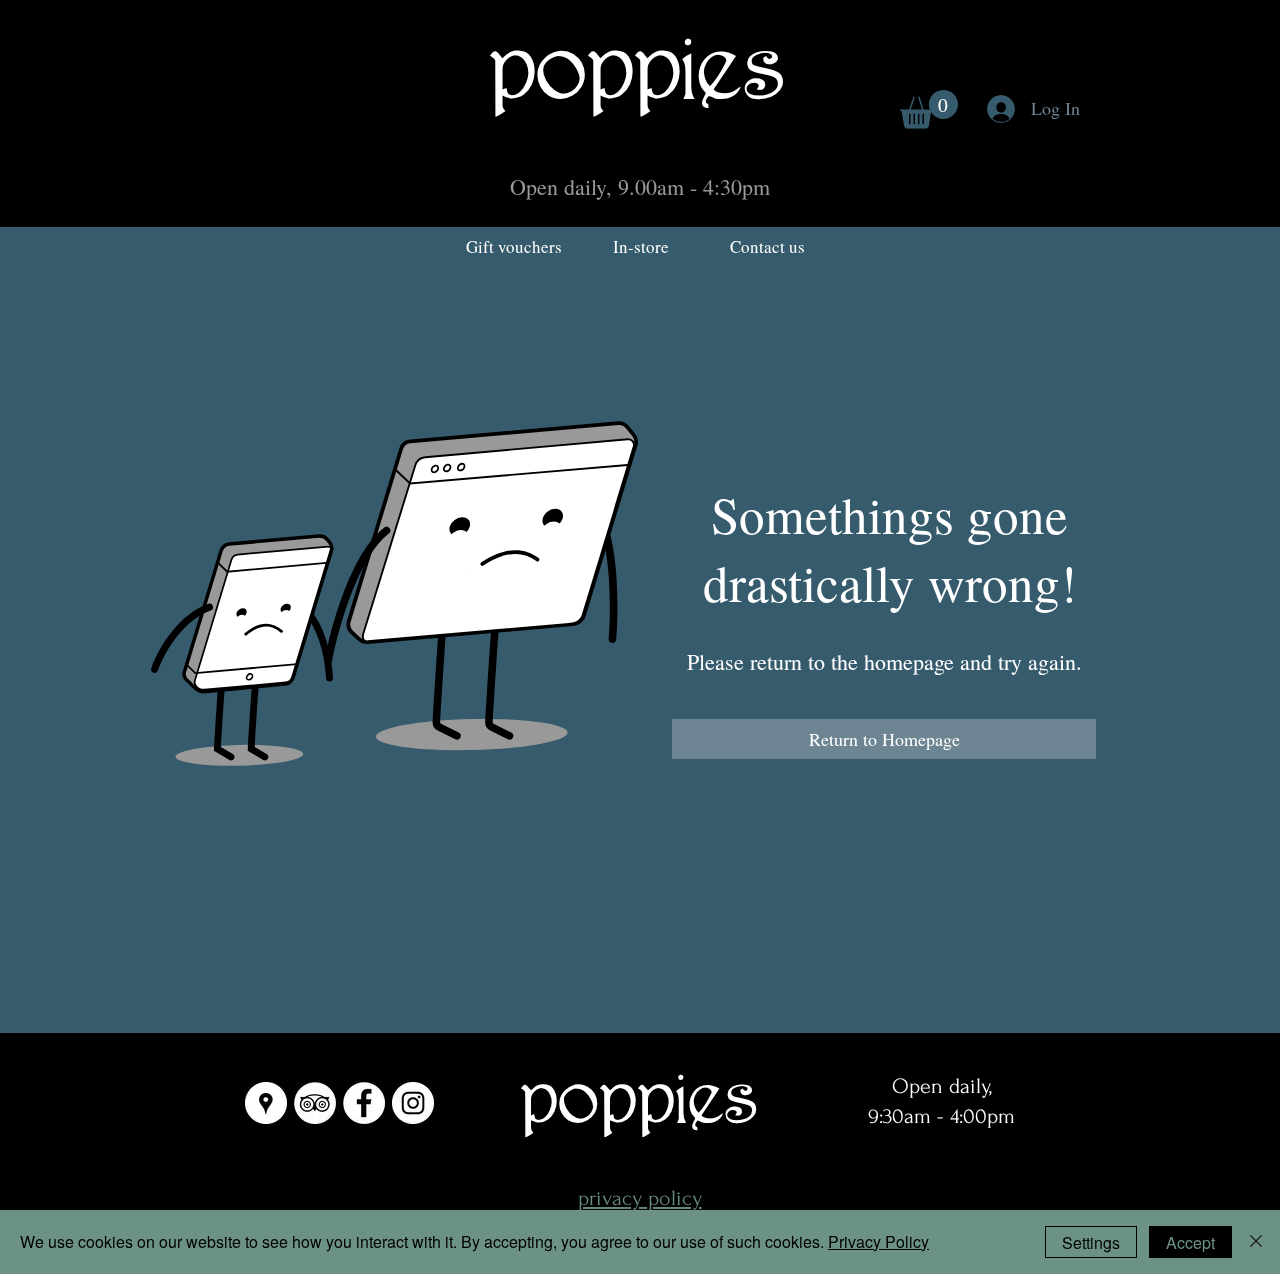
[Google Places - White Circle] (266, 1103)
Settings (1091, 1242)
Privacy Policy (878, 1241)
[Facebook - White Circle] (364, 1103)
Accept (1190, 1242)
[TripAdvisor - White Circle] (315, 1103)
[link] (929, 109)
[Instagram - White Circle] (413, 1103)
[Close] (1256, 1242)
